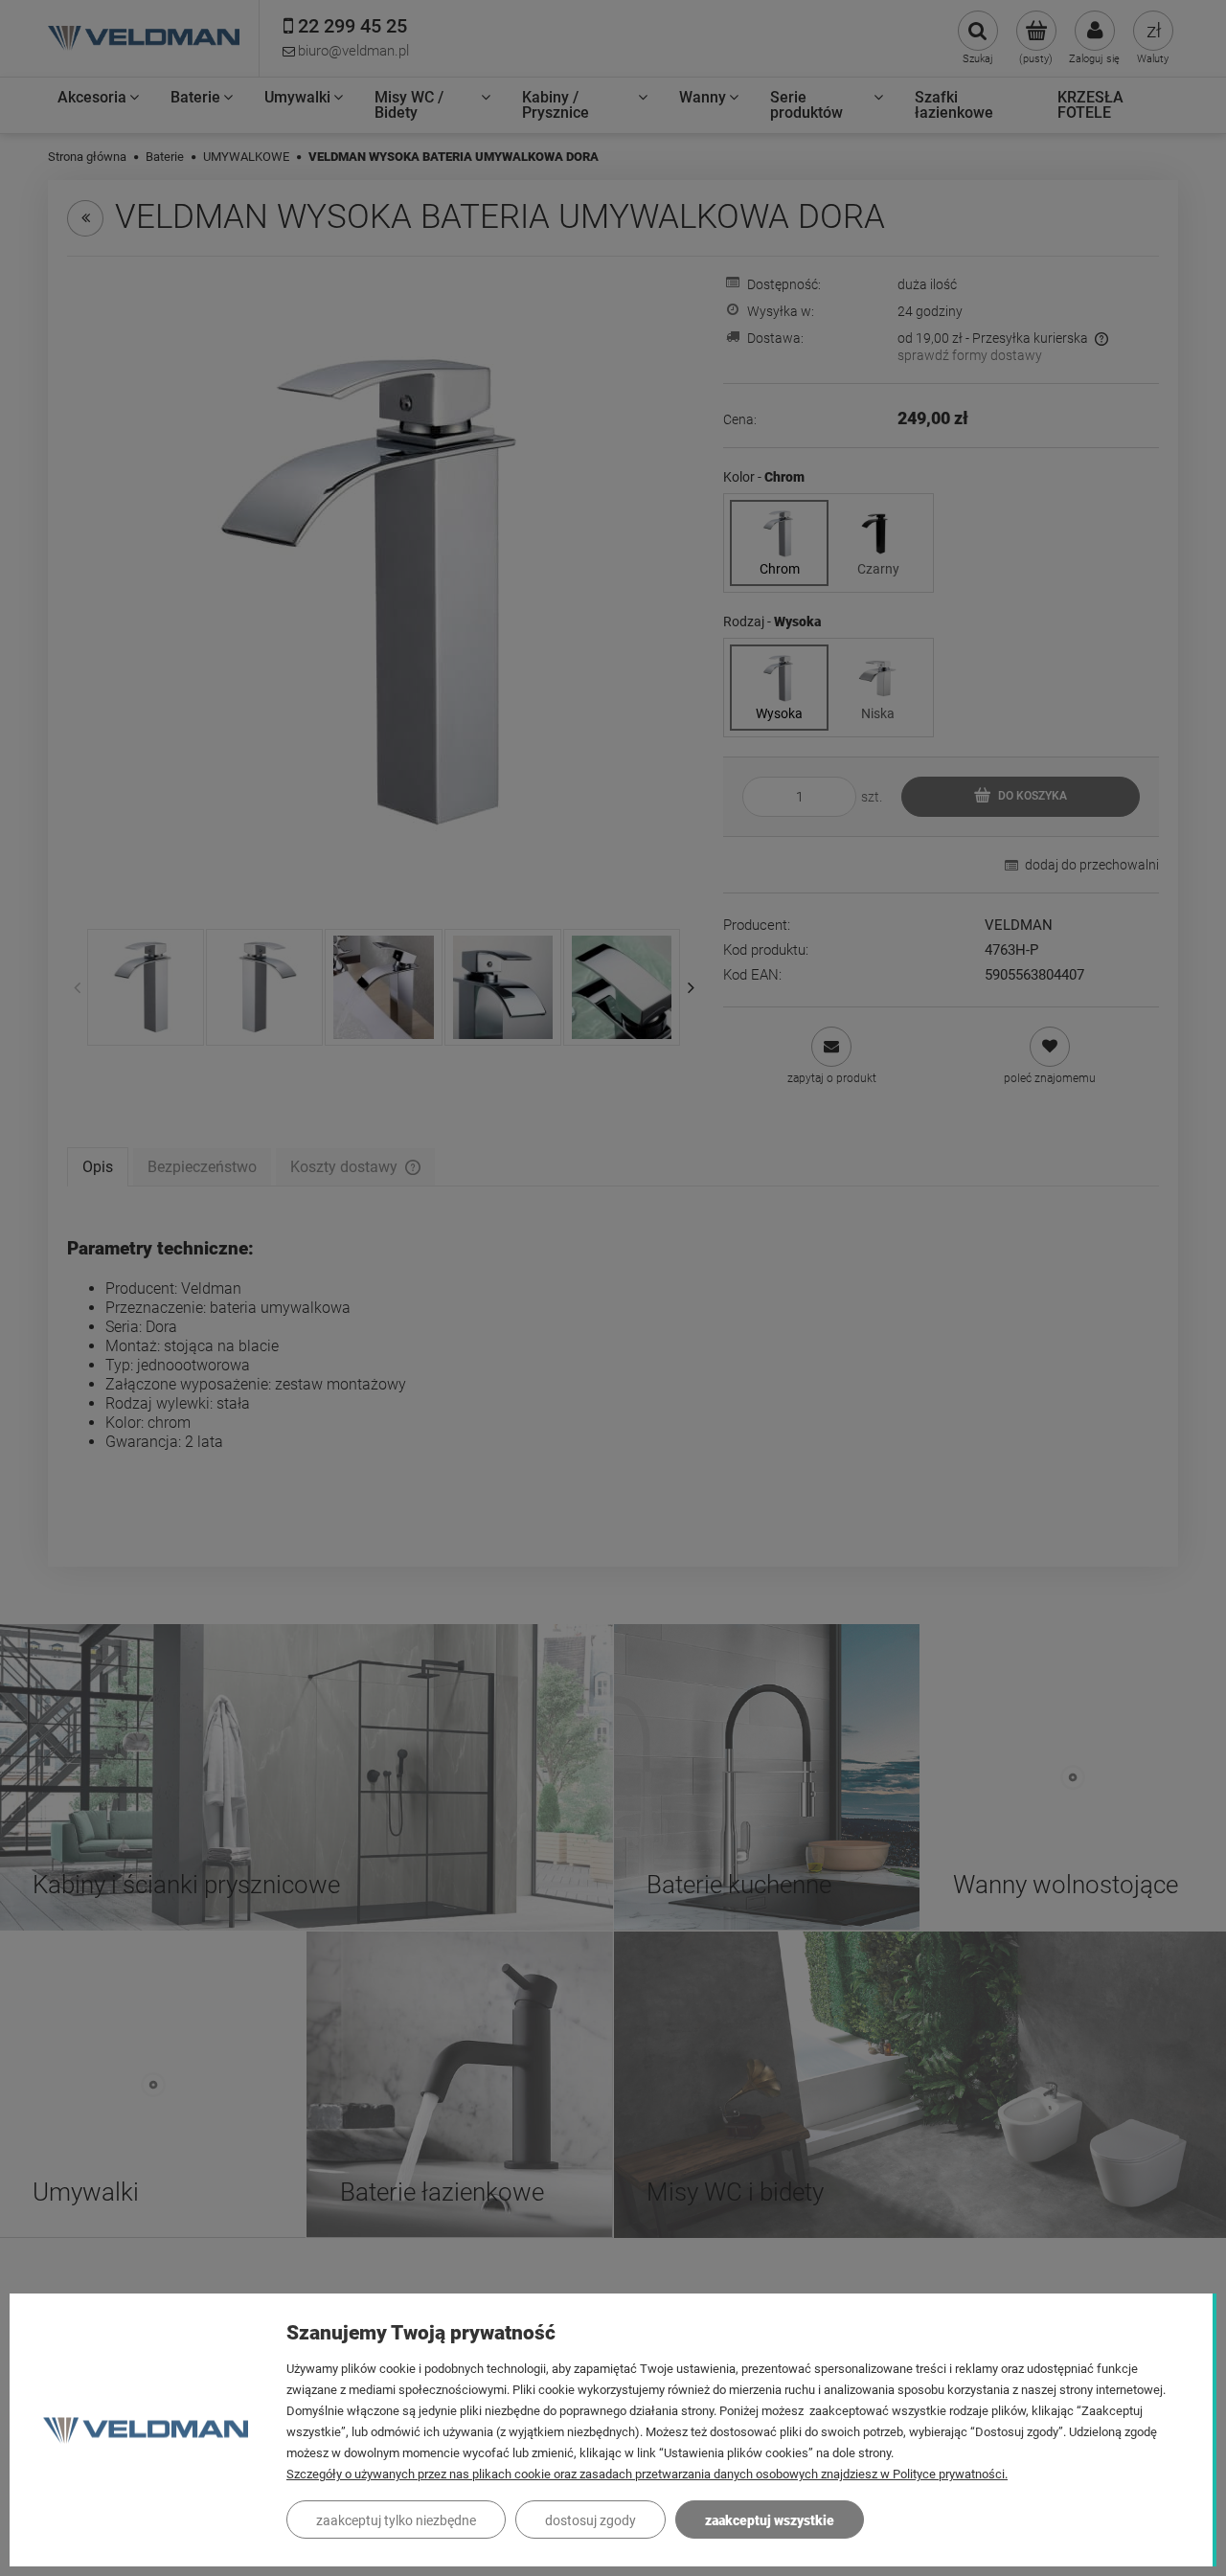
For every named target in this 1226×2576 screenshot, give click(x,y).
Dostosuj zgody (590, 2520)
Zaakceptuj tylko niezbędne (396, 2520)
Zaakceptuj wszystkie (770, 2520)
